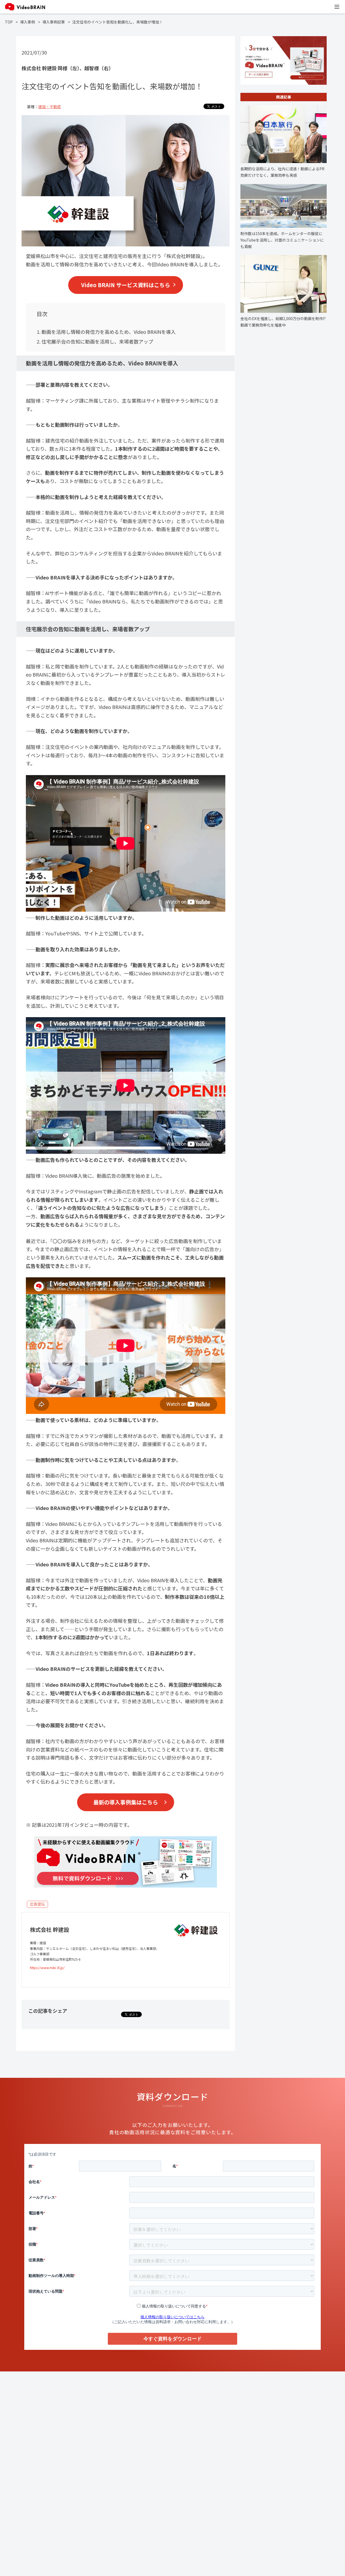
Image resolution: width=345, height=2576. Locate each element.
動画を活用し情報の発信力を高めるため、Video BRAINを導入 (109, 332)
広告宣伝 (37, 1904)
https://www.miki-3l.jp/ (47, 1968)
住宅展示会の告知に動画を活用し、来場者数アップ (97, 341)
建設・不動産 (50, 107)
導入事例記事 (54, 22)
